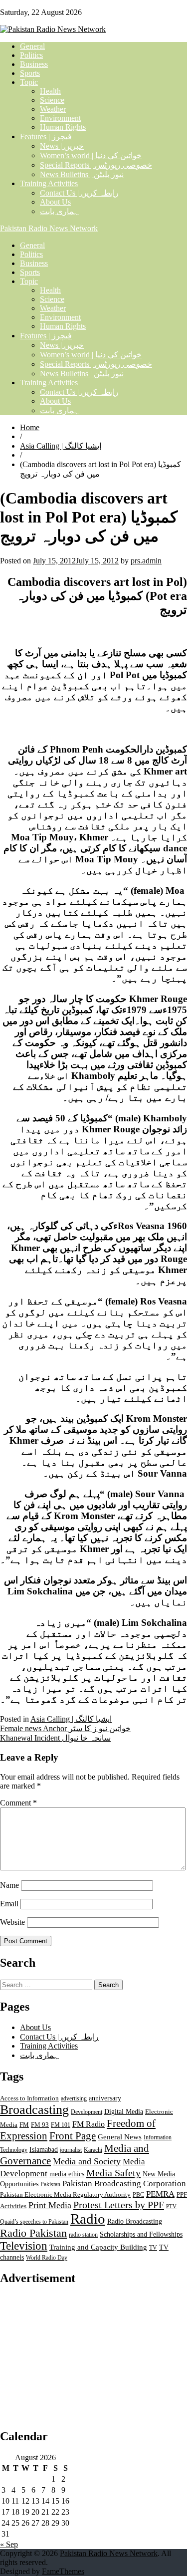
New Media (159, 2174)
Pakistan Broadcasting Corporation (124, 2184)
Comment (18, 1803)
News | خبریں (62, 146)
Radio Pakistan (33, 2233)
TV (153, 2248)
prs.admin (146, 561)
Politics (31, 55)
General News (120, 2137)
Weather (53, 109)
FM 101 (61, 2125)
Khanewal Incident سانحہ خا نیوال (55, 1738)
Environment (60, 118)
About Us (55, 202)
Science (52, 100)
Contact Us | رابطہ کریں (79, 193)
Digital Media (124, 2111)
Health (50, 91)
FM (24, 2125)
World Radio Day (47, 2258)
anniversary (105, 2098)
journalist (71, 2150)
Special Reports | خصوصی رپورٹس (96, 165)
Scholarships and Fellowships (141, 2234)
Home (30, 427)
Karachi (93, 2150)
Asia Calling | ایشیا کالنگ (61, 446)
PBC (138, 2195)
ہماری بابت (59, 211)
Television (24, 2246)
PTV (171, 2206)
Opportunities (19, 2184)
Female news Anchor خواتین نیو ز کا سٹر (65, 1728)
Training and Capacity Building (98, 2247)
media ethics (67, 2174)
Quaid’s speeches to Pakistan (34, 2222)
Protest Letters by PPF (119, 2205)
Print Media (50, 2205)
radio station (83, 2235)
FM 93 (40, 2125)
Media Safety (113, 2173)
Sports (30, 73)
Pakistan (50, 2184)
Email (9, 1904)
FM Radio (89, 2124)
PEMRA (160, 2194)
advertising (74, 2098)
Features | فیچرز (46, 136)
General (32, 46)
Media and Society (87, 2161)
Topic (29, 82)
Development (87, 2112)
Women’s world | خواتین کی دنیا (91, 155)
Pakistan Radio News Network (49, 228)
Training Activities (49, 183)
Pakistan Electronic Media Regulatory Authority (65, 2195)
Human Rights (63, 127)
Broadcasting (34, 2110)
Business (34, 64)
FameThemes (63, 2571)
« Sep (9, 2544)
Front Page (73, 2136)
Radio (88, 2219)
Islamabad (44, 2150)
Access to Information (29, 2098)
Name (9, 1885)
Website (12, 1922)
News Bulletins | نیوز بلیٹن (82, 174)
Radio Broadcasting (135, 2221)
